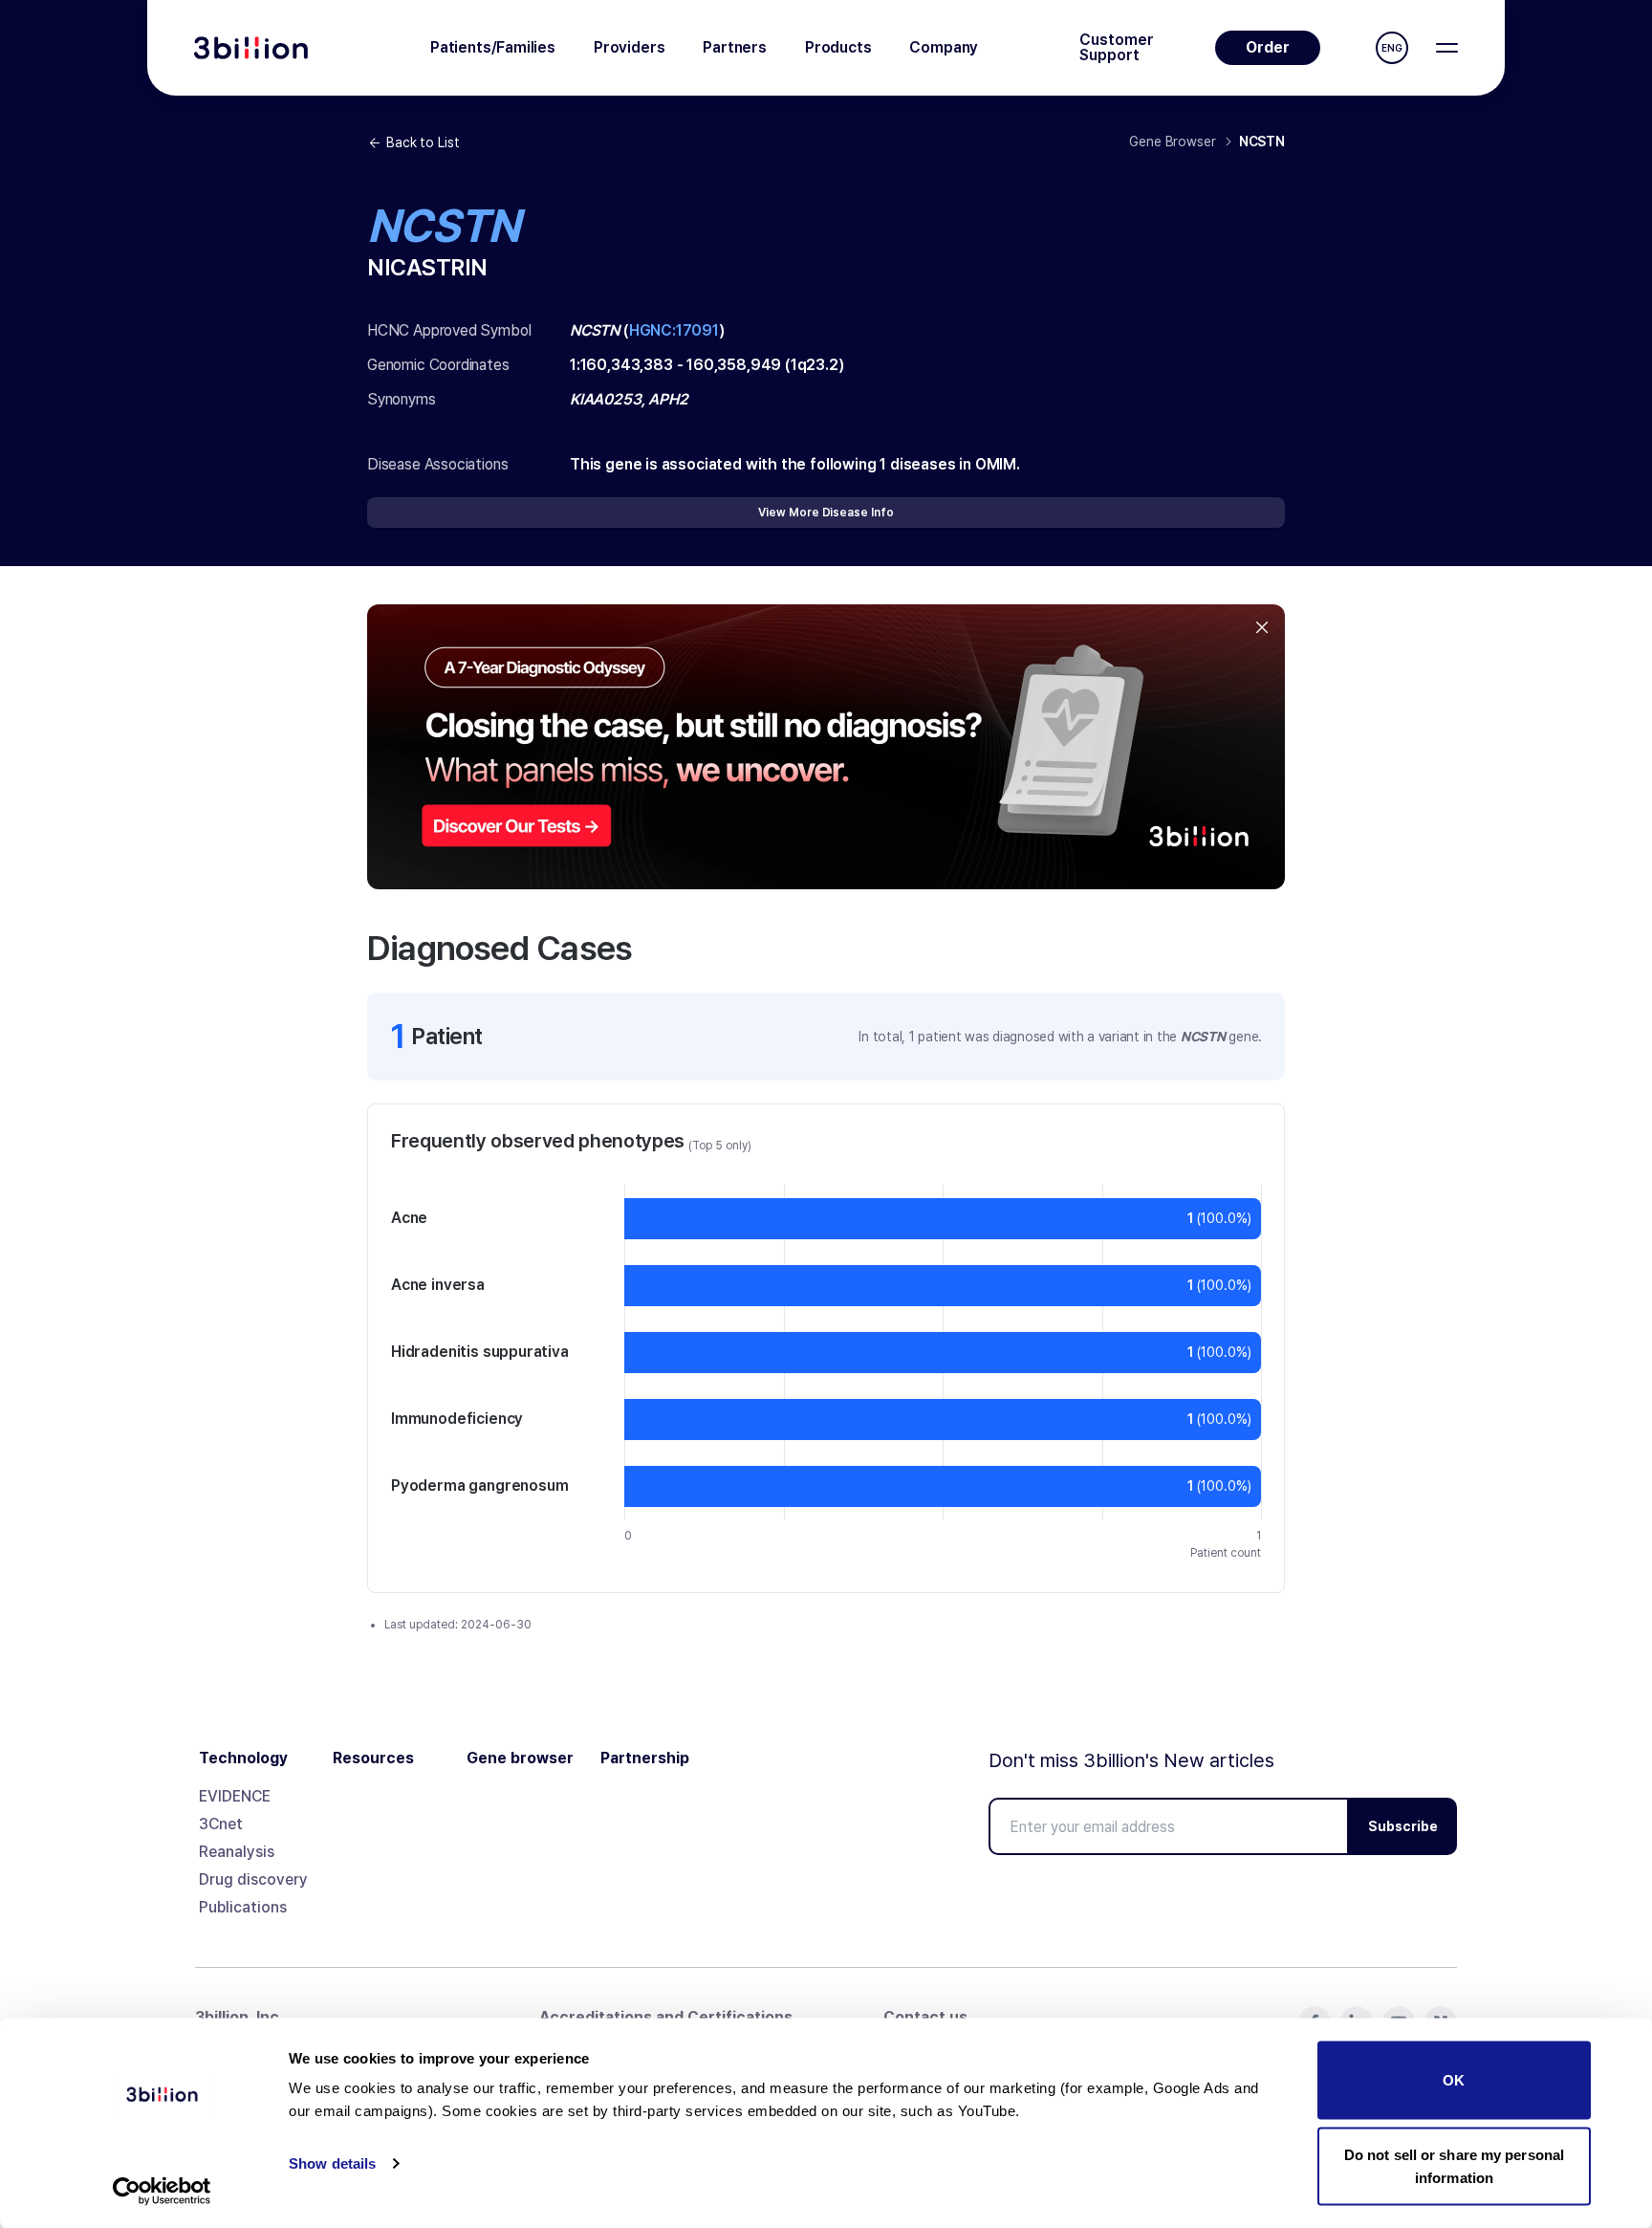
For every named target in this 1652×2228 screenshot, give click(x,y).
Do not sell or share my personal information (1454, 2165)
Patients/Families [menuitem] (493, 47)
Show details (332, 2163)
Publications (243, 1907)
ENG (1392, 48)
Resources (373, 1758)
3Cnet (221, 1824)
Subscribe (1403, 1826)
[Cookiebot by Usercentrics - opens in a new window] (162, 2191)
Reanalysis (237, 1852)
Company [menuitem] (944, 47)
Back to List (423, 142)
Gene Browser (1172, 142)
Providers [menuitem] (629, 47)
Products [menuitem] (838, 47)
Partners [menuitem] (735, 47)
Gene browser (520, 1758)
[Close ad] (1262, 627)
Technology (243, 1758)
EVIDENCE (235, 1796)
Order (1268, 47)
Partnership (645, 1758)
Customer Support (1117, 48)
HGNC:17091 (674, 330)
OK (1454, 2080)
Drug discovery (253, 1879)
